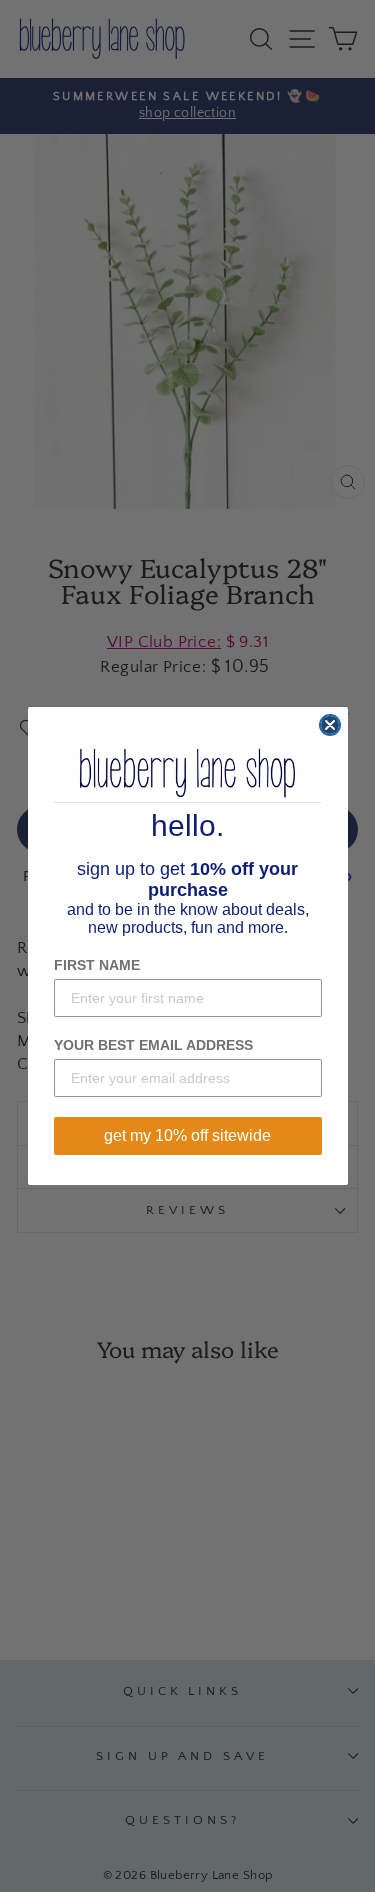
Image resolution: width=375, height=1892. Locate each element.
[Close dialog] (330, 725)
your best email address (153, 1045)
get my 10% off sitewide (187, 1135)
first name (97, 965)
